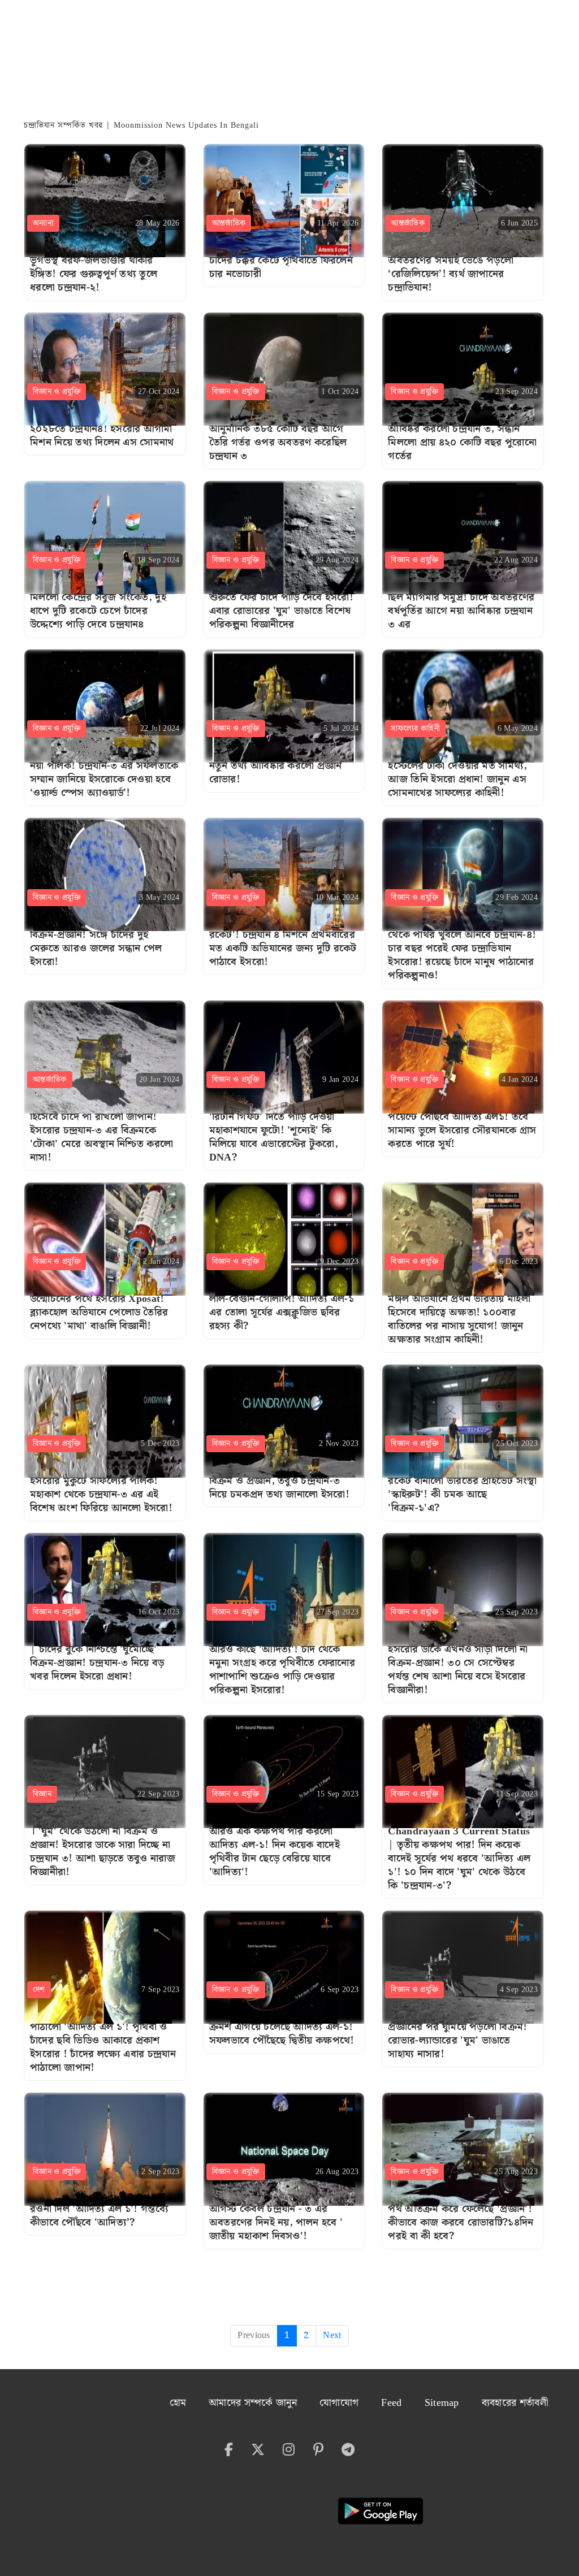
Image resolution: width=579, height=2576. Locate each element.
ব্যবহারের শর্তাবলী (515, 2403)
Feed (391, 2403)
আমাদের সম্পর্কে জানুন (253, 2403)
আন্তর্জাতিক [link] (229, 223)
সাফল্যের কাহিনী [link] (415, 729)
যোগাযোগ (339, 2403)
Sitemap (442, 2403)
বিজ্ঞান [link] (42, 1794)
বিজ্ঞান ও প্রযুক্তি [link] (57, 392)
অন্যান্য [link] (43, 223)
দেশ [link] (39, 1990)
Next (332, 2335)
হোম (178, 2403)
